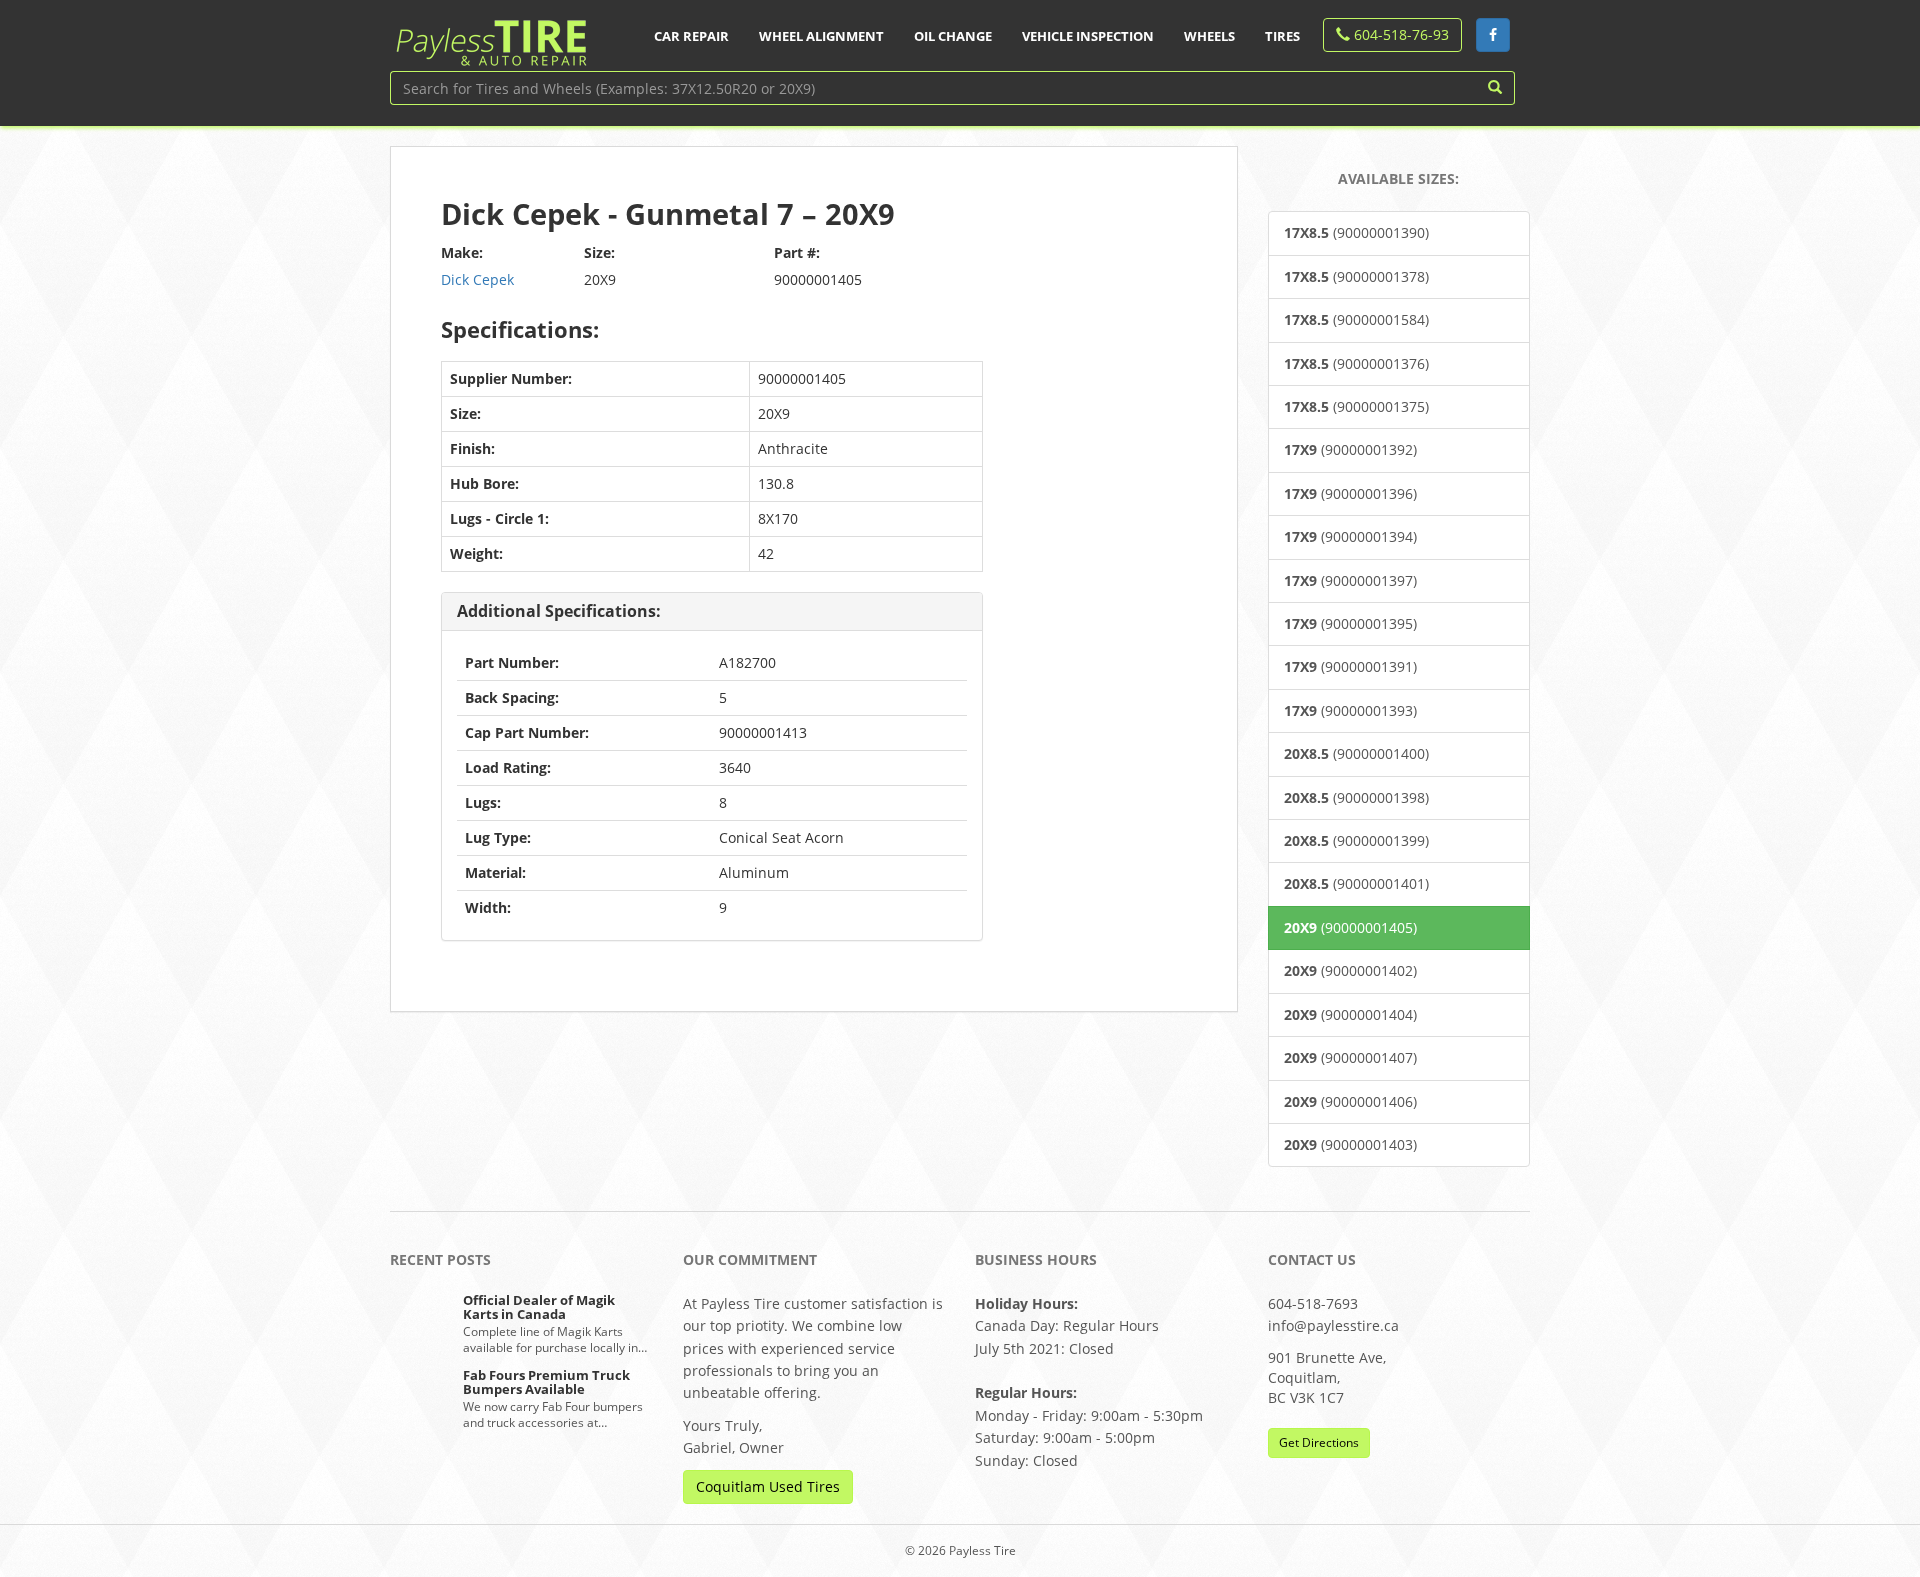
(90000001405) (1350, 927)
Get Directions (1319, 1442)
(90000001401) (1356, 883)
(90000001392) (1350, 449)
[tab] (712, 612)
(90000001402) (1350, 970)
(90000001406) (1350, 1101)
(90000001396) (1350, 493)
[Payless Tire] (490, 36)
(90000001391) (1350, 666)
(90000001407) (1350, 1057)
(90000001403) (1350, 1144)
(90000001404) (1350, 1014)
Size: (599, 252)
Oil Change (953, 36)
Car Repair (691, 36)
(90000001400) (1356, 753)
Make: (462, 252)
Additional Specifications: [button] (559, 611)
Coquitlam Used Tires (768, 1486)
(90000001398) (1356, 797)
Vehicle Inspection (1088, 36)
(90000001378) (1356, 276)
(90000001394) (1350, 536)
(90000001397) (1350, 580)
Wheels (1209, 36)
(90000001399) (1356, 840)
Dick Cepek (477, 279)
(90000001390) (1356, 232)
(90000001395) (1350, 623)
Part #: (797, 252)
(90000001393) (1350, 710)
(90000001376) (1356, 363)
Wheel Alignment (821, 36)
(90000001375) (1356, 406)
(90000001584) (1356, 319)
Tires (1282, 36)
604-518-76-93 (1399, 34)
